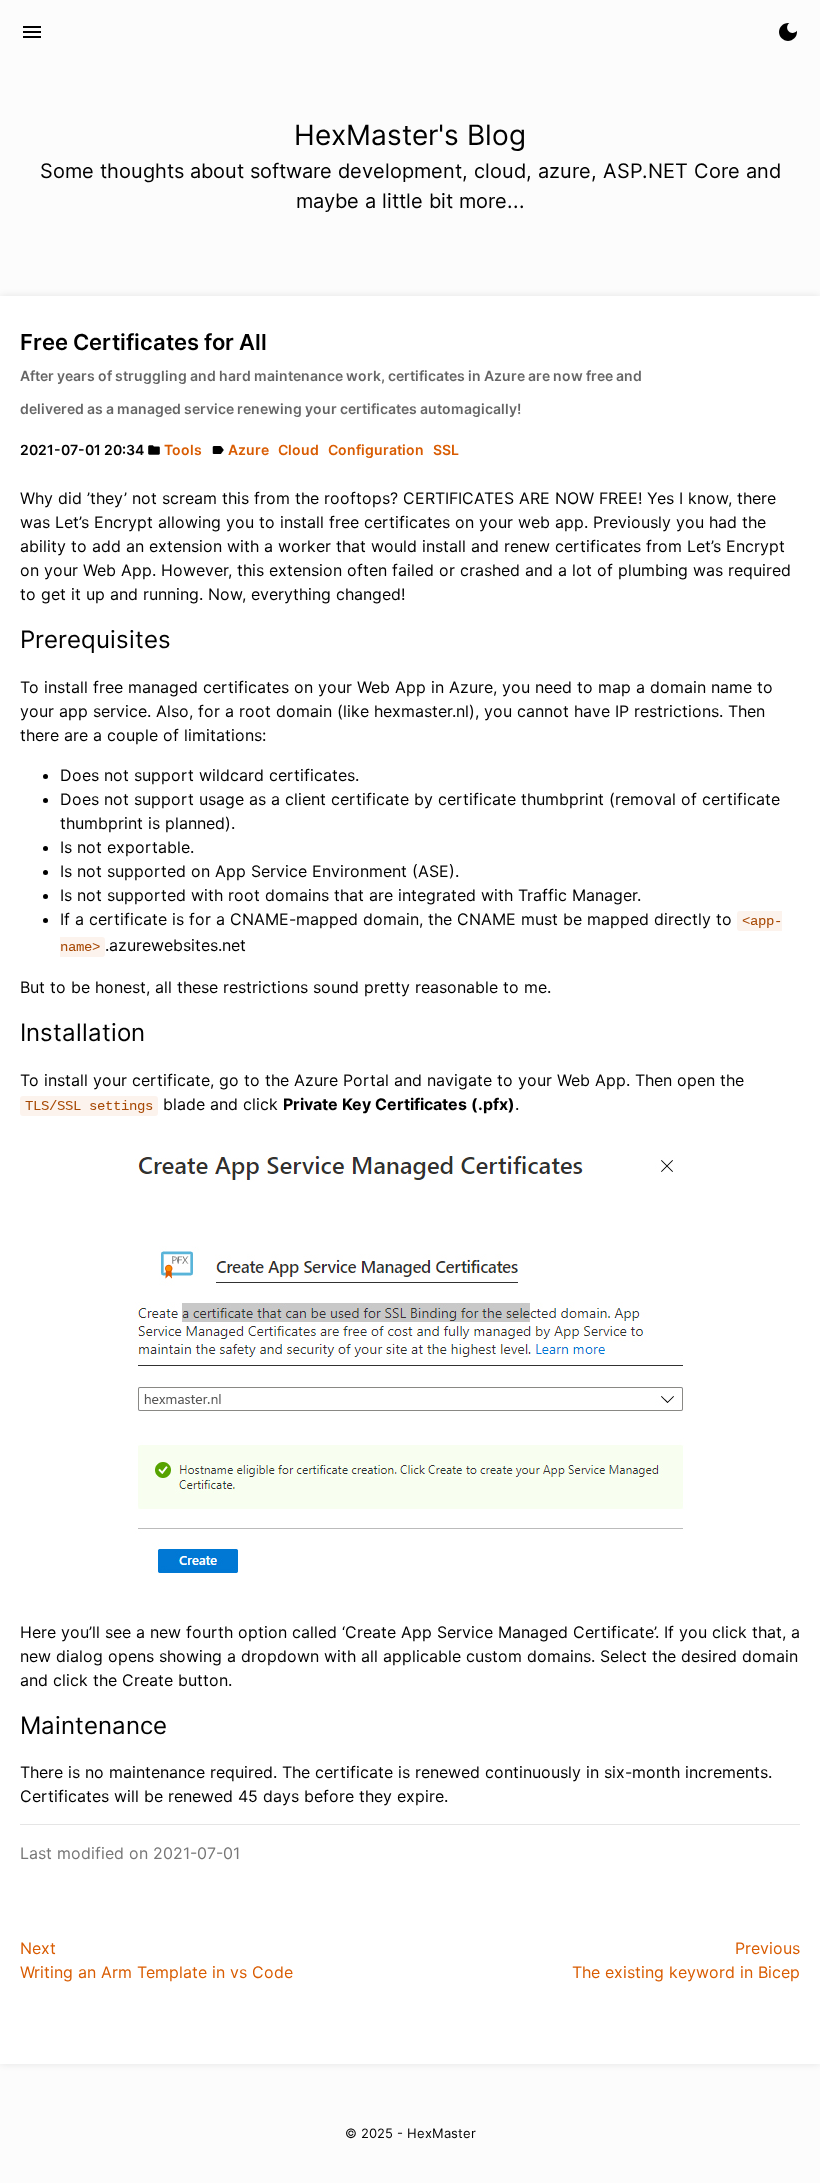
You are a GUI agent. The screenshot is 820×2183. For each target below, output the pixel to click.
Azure (248, 449)
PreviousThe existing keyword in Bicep (686, 1960)
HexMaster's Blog (150, 32)
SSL (446, 449)
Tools (183, 449)
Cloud (298, 449)
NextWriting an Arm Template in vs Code (156, 1960)
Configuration (376, 449)
